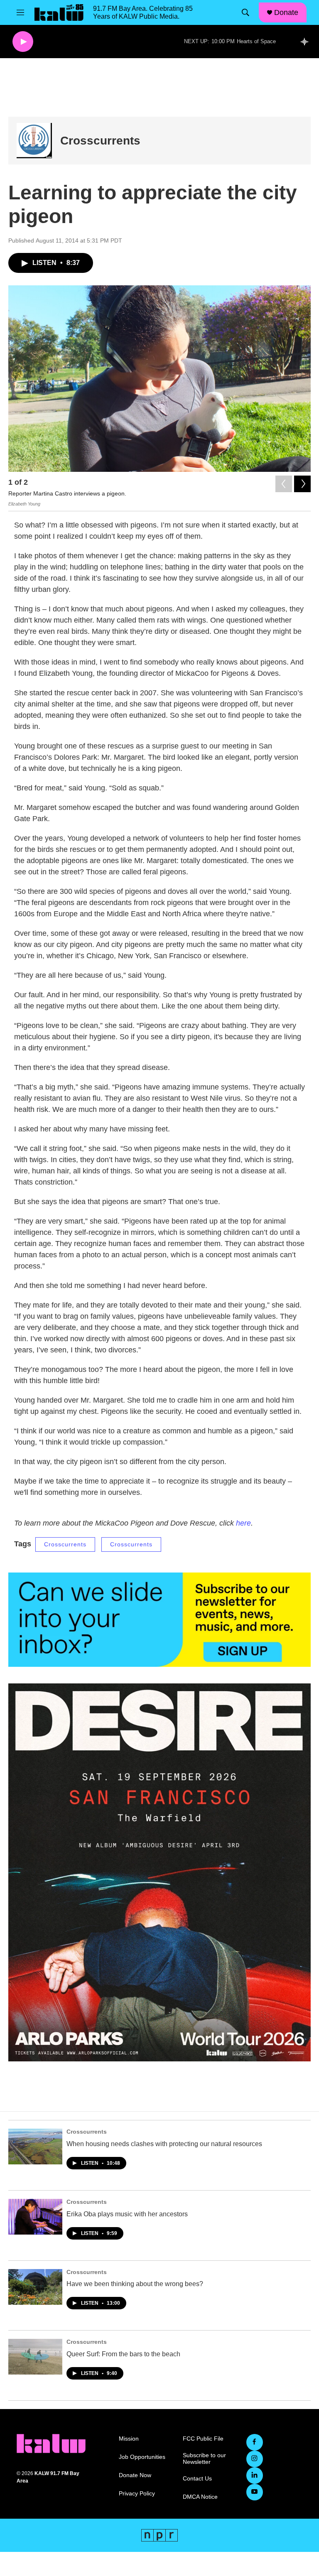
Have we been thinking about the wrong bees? (135, 2284)
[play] (23, 42)
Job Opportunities (142, 2457)
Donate (286, 12)
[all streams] (307, 42)
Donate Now (135, 2475)
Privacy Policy (137, 2494)
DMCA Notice (200, 2497)
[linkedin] (255, 2475)
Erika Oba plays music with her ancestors (127, 2214)
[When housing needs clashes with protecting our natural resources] (35, 2147)
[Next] (302, 484)
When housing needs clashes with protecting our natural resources (164, 2144)
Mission (129, 2439)
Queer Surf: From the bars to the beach (123, 2354)
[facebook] (255, 2442)
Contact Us (197, 2479)
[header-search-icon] (245, 12)
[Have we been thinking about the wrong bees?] (35, 2287)
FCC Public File (203, 2439)
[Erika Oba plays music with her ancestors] (35, 2217)
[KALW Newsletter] (159, 1620)
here (243, 1523)
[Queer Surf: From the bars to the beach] (35, 2357)
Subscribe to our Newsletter (204, 2459)
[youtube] (255, 2492)
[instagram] (255, 2459)
